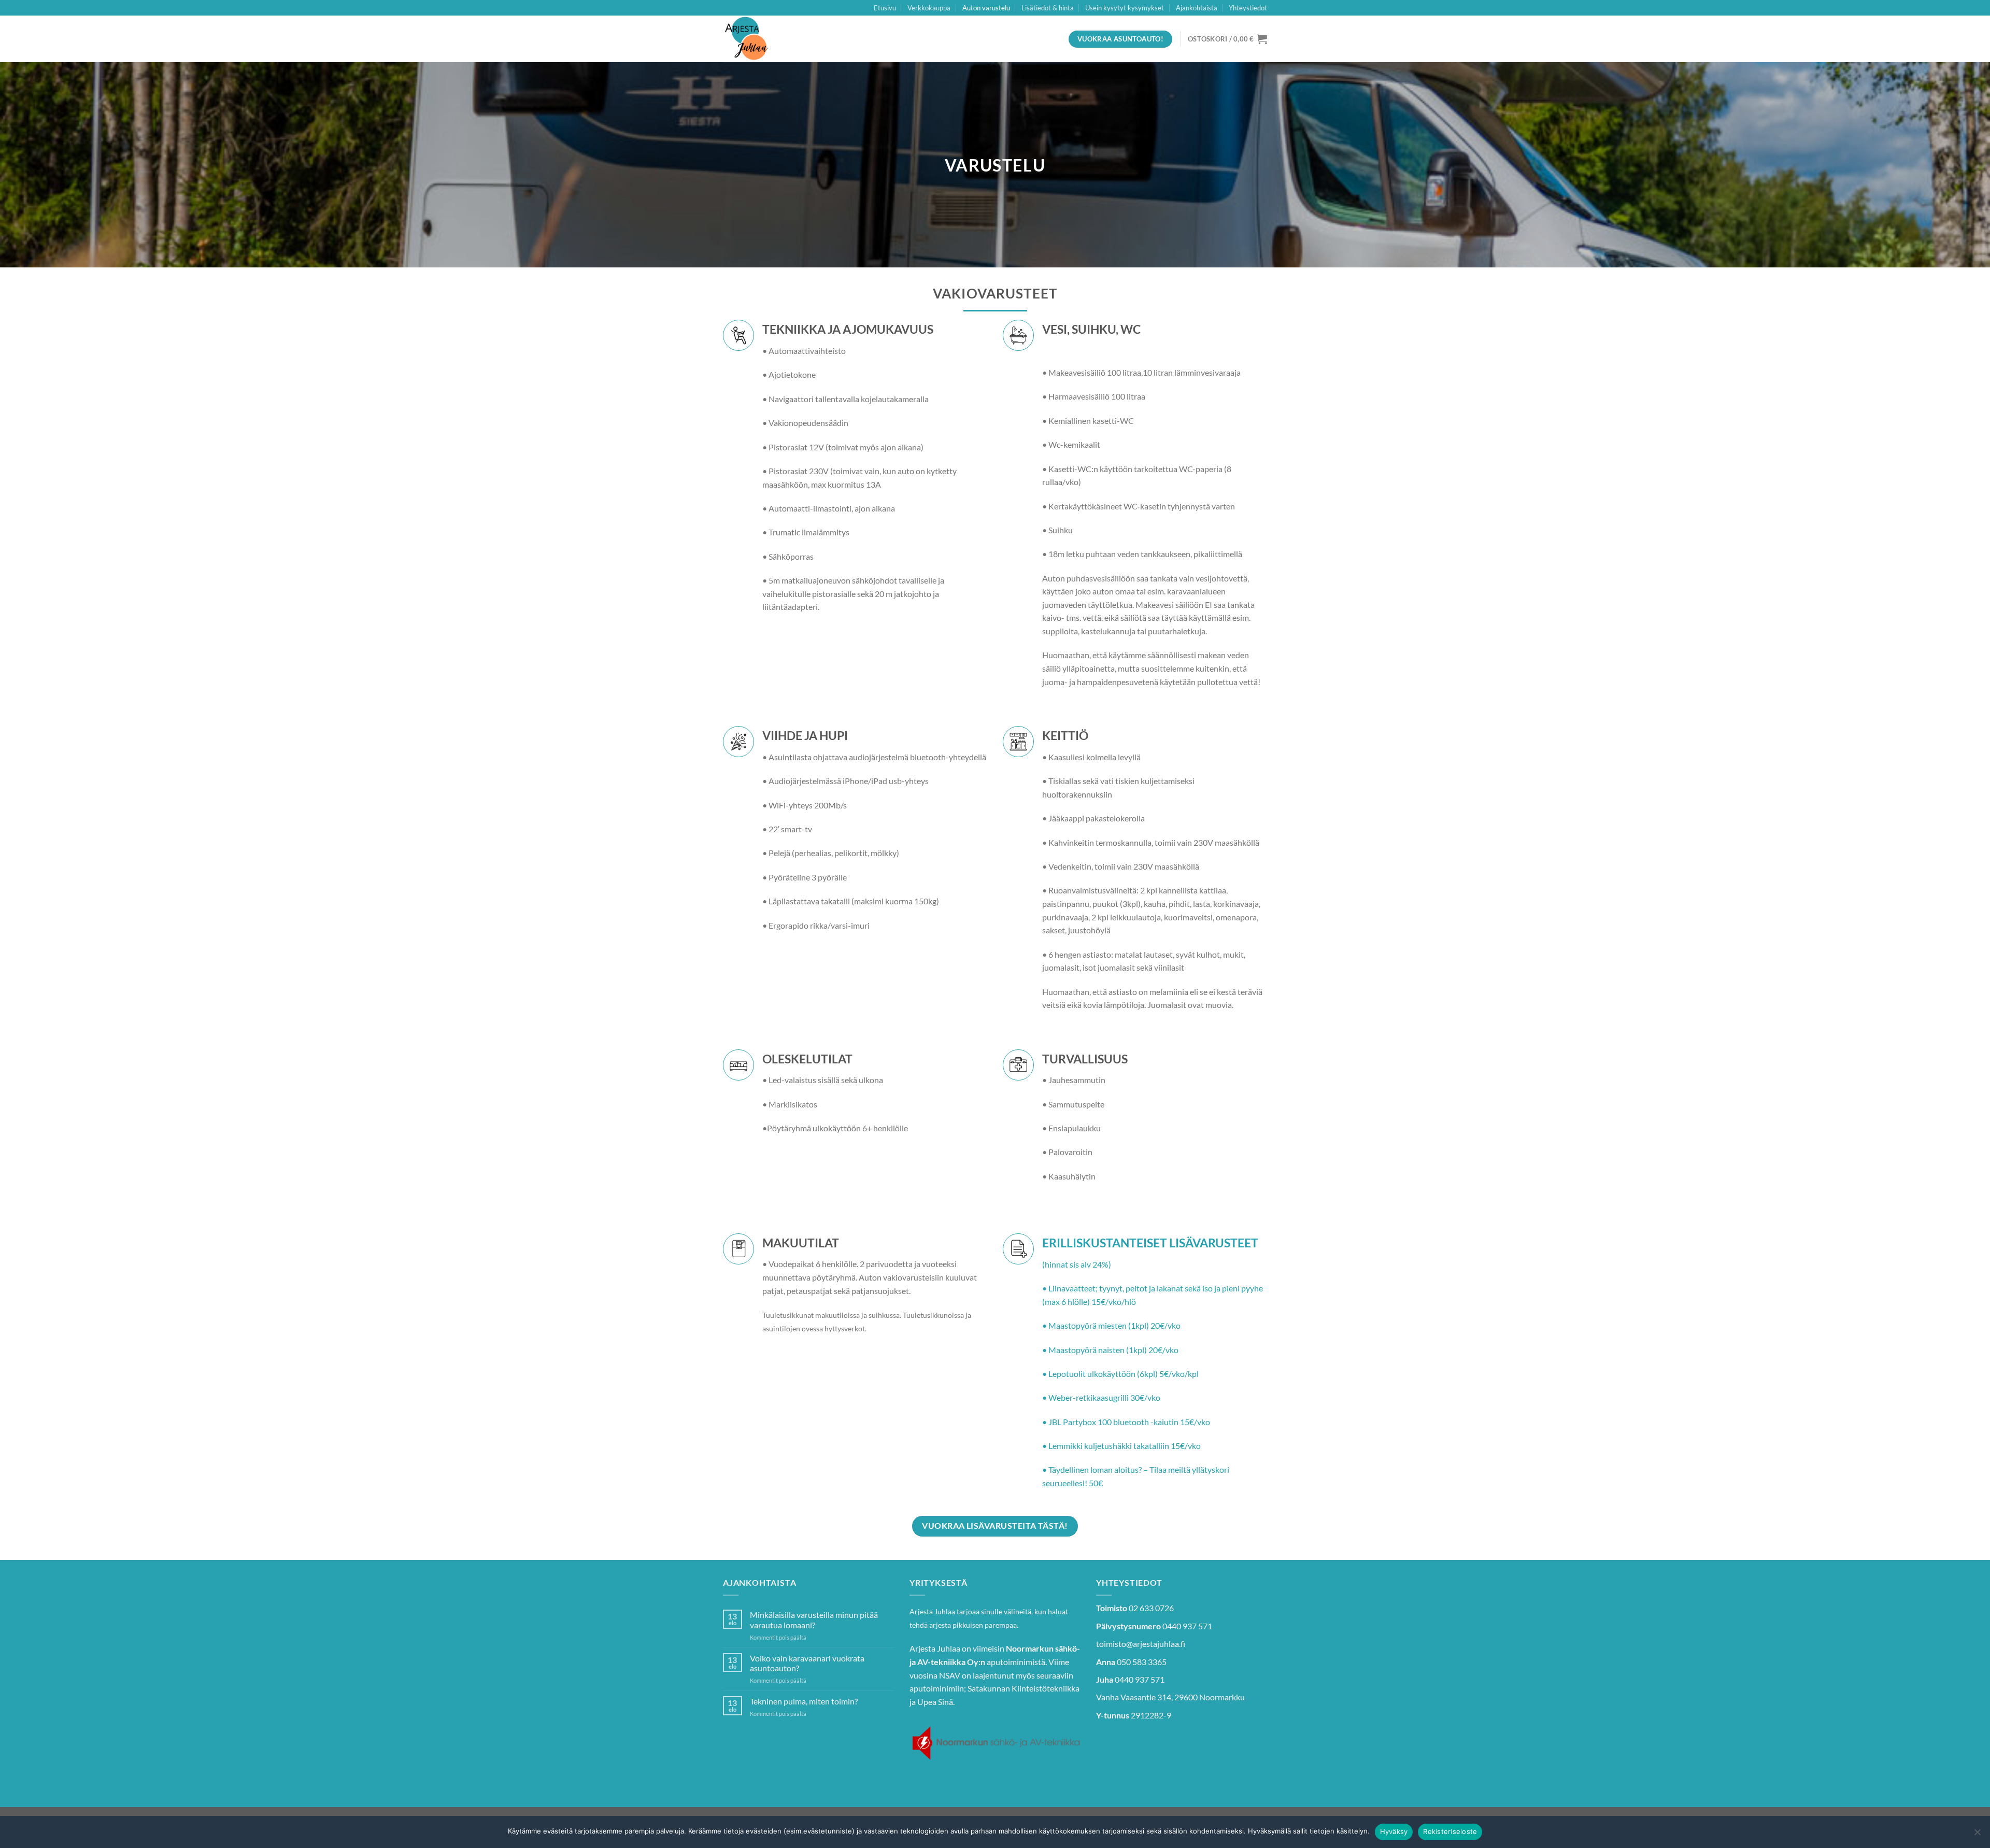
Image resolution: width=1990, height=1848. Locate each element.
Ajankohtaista (1197, 8)
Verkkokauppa (929, 8)
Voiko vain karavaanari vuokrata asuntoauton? (807, 1663)
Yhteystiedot (1248, 8)
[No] (1977, 1835)
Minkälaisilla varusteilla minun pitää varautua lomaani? (814, 1619)
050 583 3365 (1142, 1662)
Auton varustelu (986, 8)
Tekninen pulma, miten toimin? (804, 1701)
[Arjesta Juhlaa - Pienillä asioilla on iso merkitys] (775, 39)
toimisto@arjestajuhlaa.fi (1141, 1644)
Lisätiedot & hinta (1048, 8)
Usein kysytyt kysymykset (1125, 8)
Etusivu (885, 8)
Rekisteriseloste (1450, 1831)
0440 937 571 (1187, 1626)
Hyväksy (1394, 1831)
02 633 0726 (1151, 1608)
